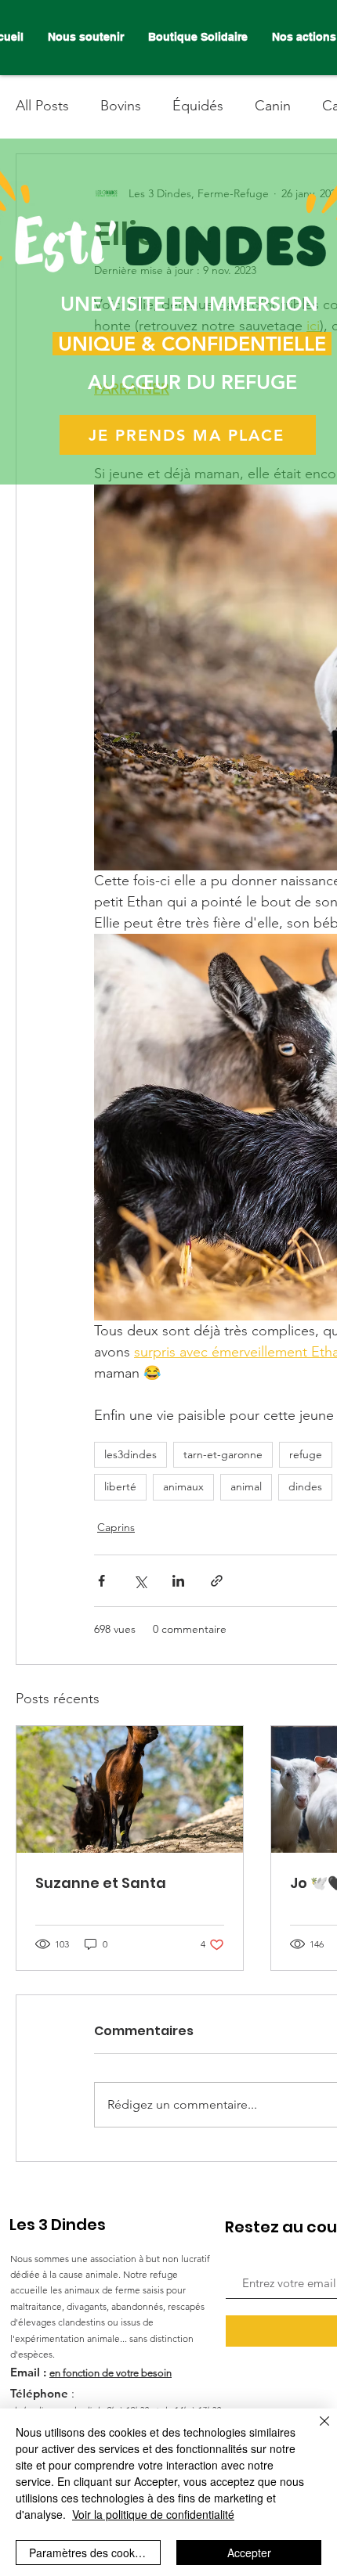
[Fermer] (315, 2430)
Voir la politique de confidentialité (153, 2514)
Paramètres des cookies (89, 2553)
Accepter (249, 2553)
